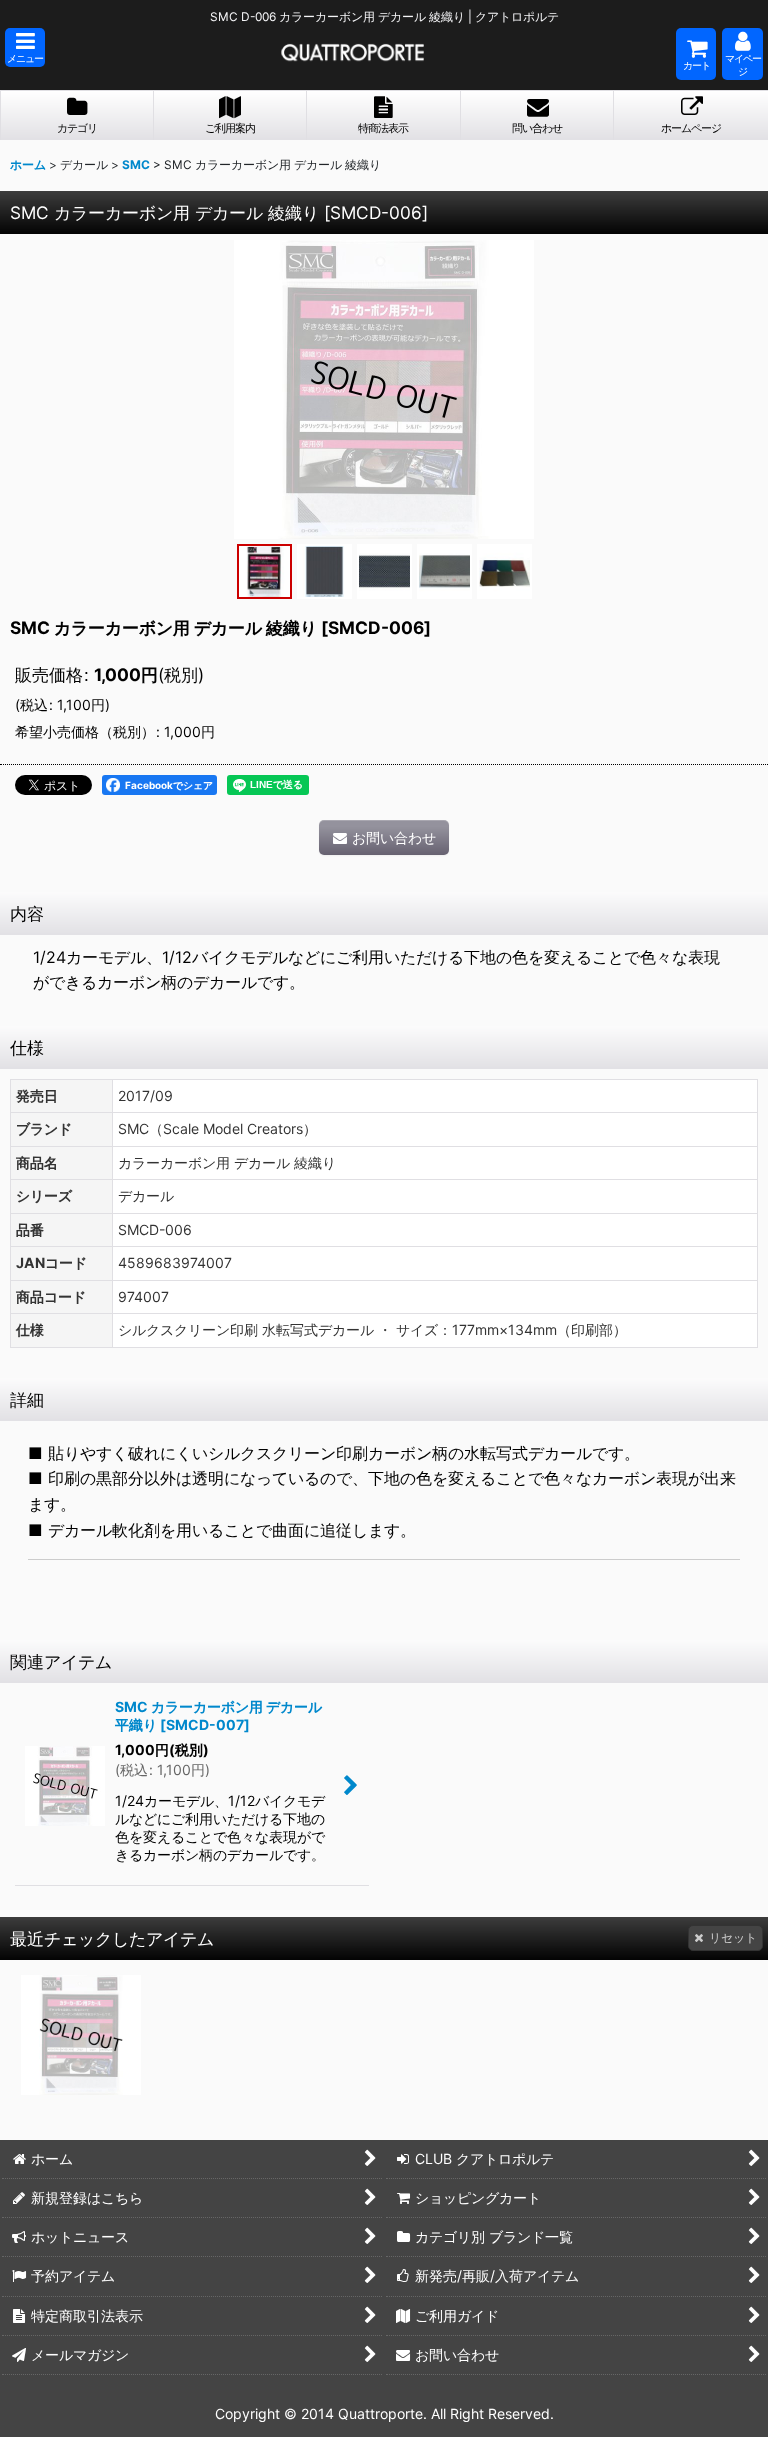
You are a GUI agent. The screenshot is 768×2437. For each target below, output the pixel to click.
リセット (733, 1937)
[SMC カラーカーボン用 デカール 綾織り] (384, 389)
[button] (25, 47)
